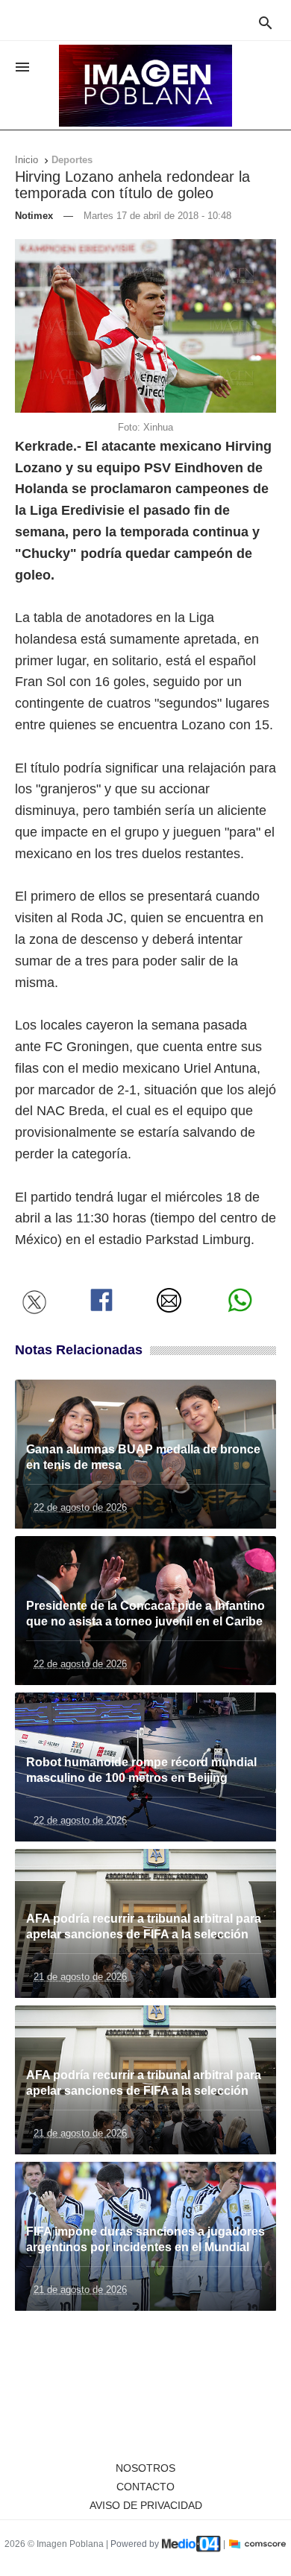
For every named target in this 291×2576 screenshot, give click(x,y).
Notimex (34, 216)
